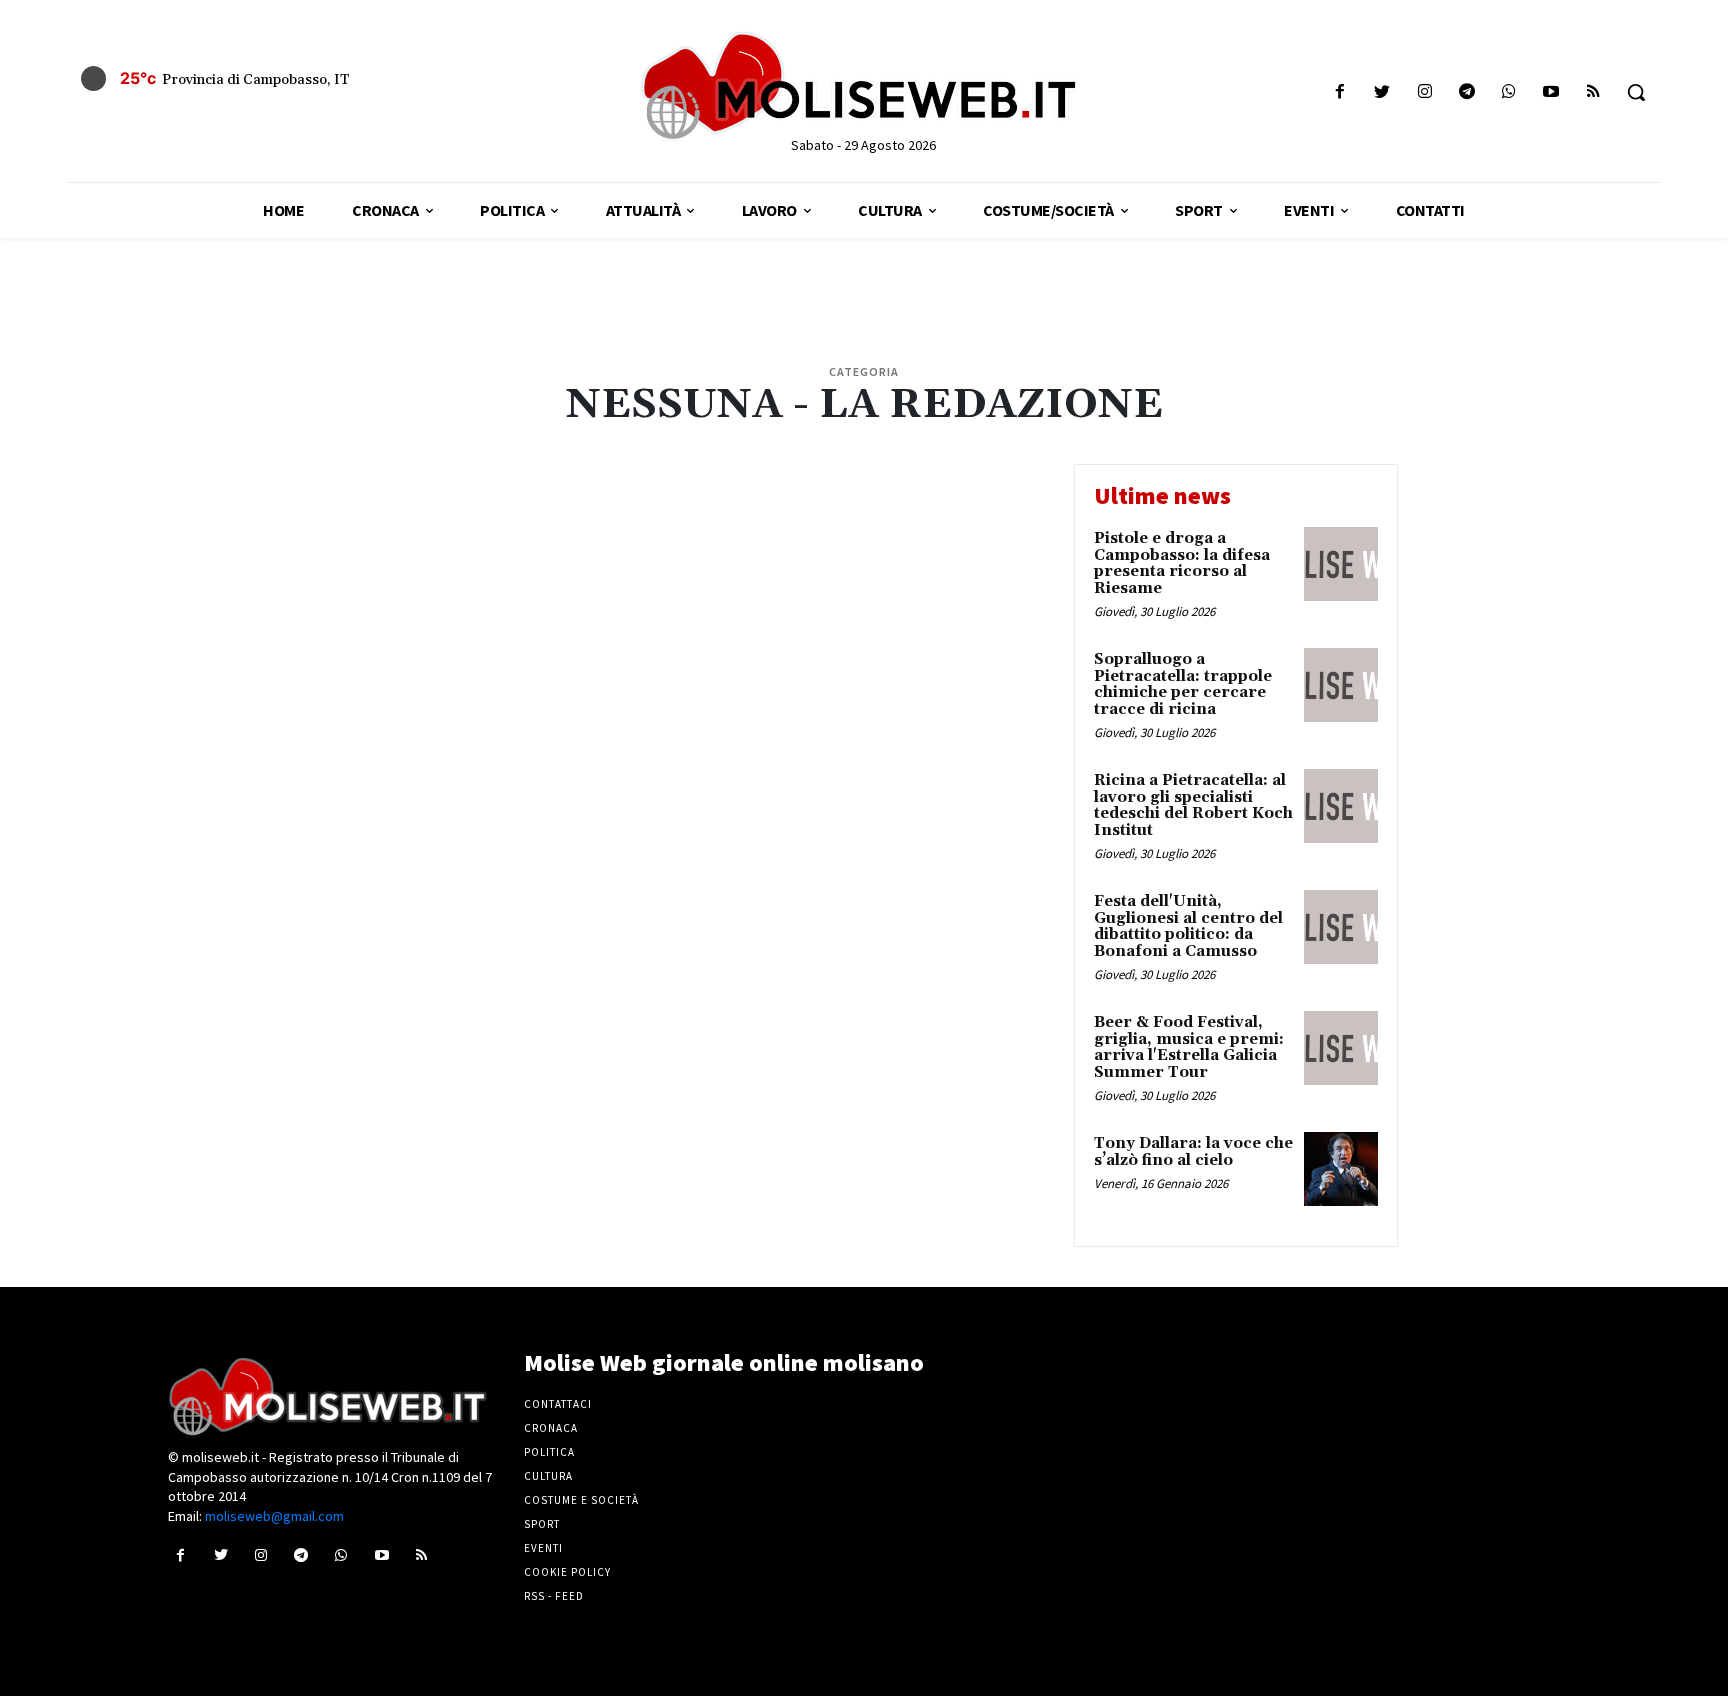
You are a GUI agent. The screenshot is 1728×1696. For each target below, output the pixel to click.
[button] (1636, 92)
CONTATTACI (558, 1404)
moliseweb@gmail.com (274, 1516)
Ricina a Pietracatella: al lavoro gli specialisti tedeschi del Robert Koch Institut (1193, 805)
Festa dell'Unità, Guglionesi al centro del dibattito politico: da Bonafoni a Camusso (1188, 926)
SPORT (542, 1524)
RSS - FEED (554, 1596)
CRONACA (551, 1428)
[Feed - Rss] (1593, 92)
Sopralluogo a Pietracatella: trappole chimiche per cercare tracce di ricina (1183, 684)
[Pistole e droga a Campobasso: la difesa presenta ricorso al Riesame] (1341, 564)
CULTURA (548, 1476)
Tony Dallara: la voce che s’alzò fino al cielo (1193, 1152)
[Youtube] (1551, 92)
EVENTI (543, 1548)
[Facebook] (1340, 92)
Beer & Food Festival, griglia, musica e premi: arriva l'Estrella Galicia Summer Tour (1189, 1047)
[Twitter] (1382, 92)
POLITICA (549, 1452)
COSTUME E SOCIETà (581, 1500)
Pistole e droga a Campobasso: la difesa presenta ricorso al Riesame (1182, 563)
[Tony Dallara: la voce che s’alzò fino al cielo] (1341, 1169)
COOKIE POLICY (567, 1572)
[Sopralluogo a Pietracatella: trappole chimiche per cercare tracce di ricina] (1341, 685)
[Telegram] (1466, 92)
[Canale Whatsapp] (1508, 92)
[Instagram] (1424, 92)
